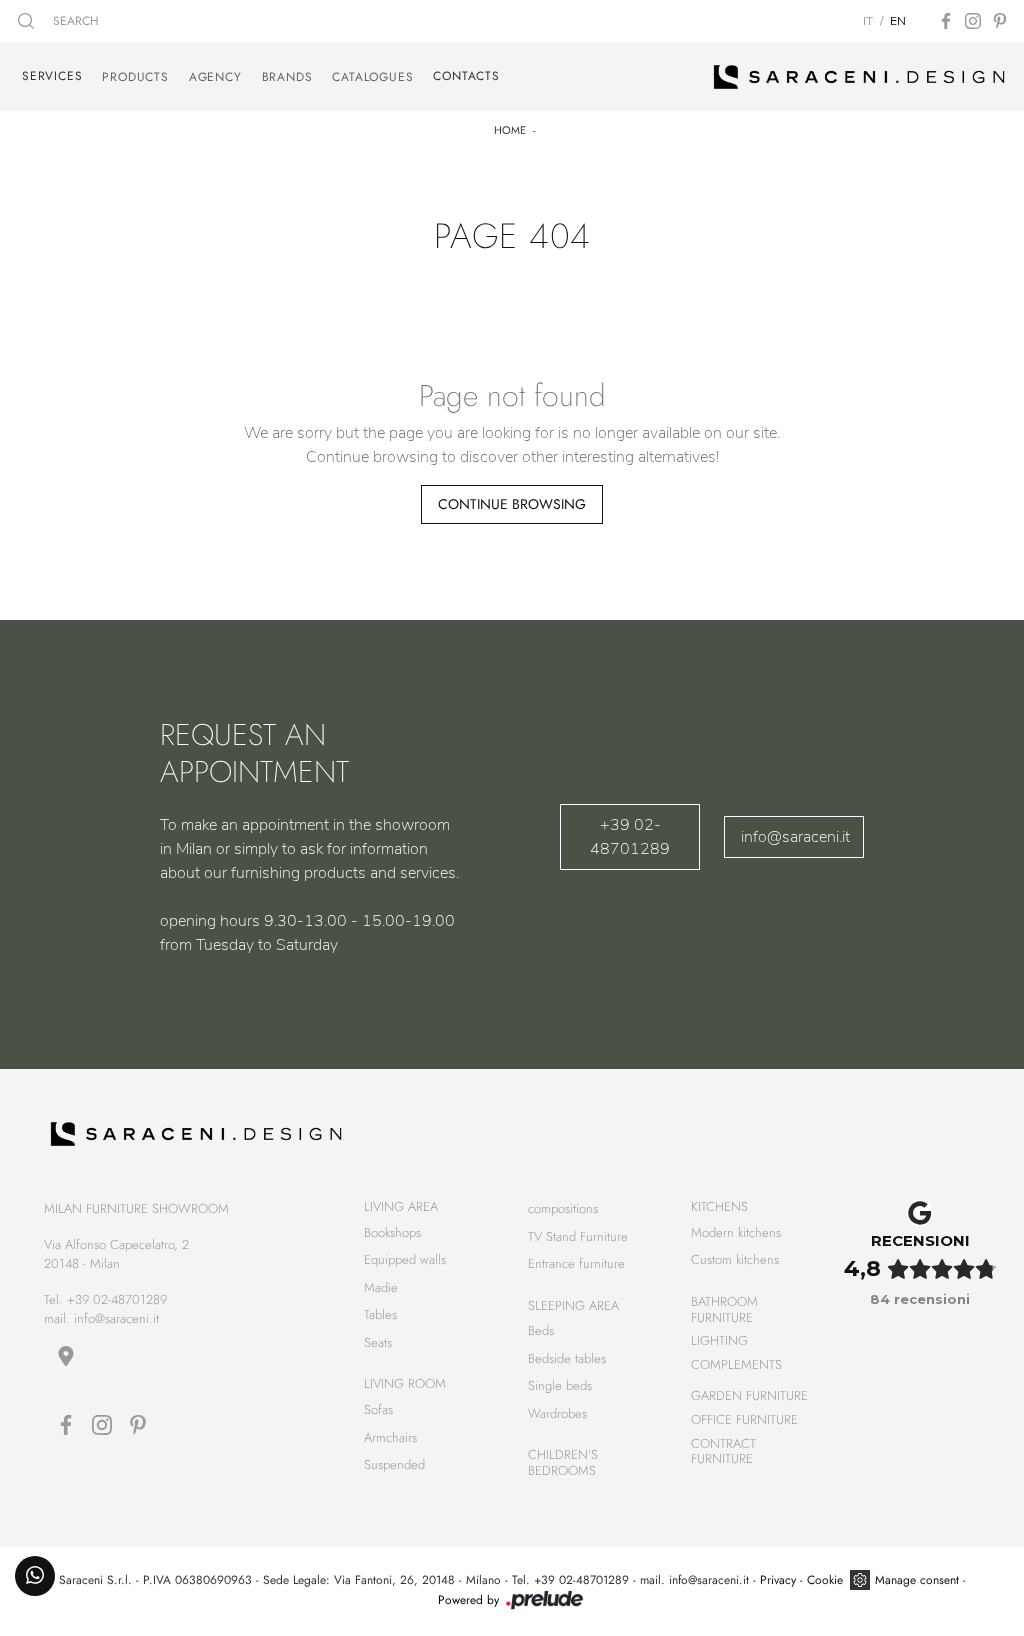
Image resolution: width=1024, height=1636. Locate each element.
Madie (381, 1287)
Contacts (466, 76)
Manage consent (917, 1580)
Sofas (378, 1409)
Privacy (778, 1580)
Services (52, 76)
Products (135, 77)
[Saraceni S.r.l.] (859, 77)
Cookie (825, 1580)
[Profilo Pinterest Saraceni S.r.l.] (1000, 21)
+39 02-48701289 (630, 837)
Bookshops (392, 1232)
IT (868, 21)
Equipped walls (405, 1259)
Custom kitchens (735, 1259)
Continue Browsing (512, 504)
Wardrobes (557, 1413)
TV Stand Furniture (578, 1236)
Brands (287, 77)
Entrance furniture (576, 1263)
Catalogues (372, 77)
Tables (380, 1314)
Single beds (560, 1385)
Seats (378, 1342)
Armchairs (390, 1437)
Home (510, 130)
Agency (215, 77)
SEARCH (74, 21)
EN (898, 21)
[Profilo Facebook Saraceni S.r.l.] (946, 21)
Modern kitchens (736, 1232)
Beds (541, 1330)
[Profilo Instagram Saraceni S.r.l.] (973, 21)
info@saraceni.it (795, 837)
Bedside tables (567, 1358)
